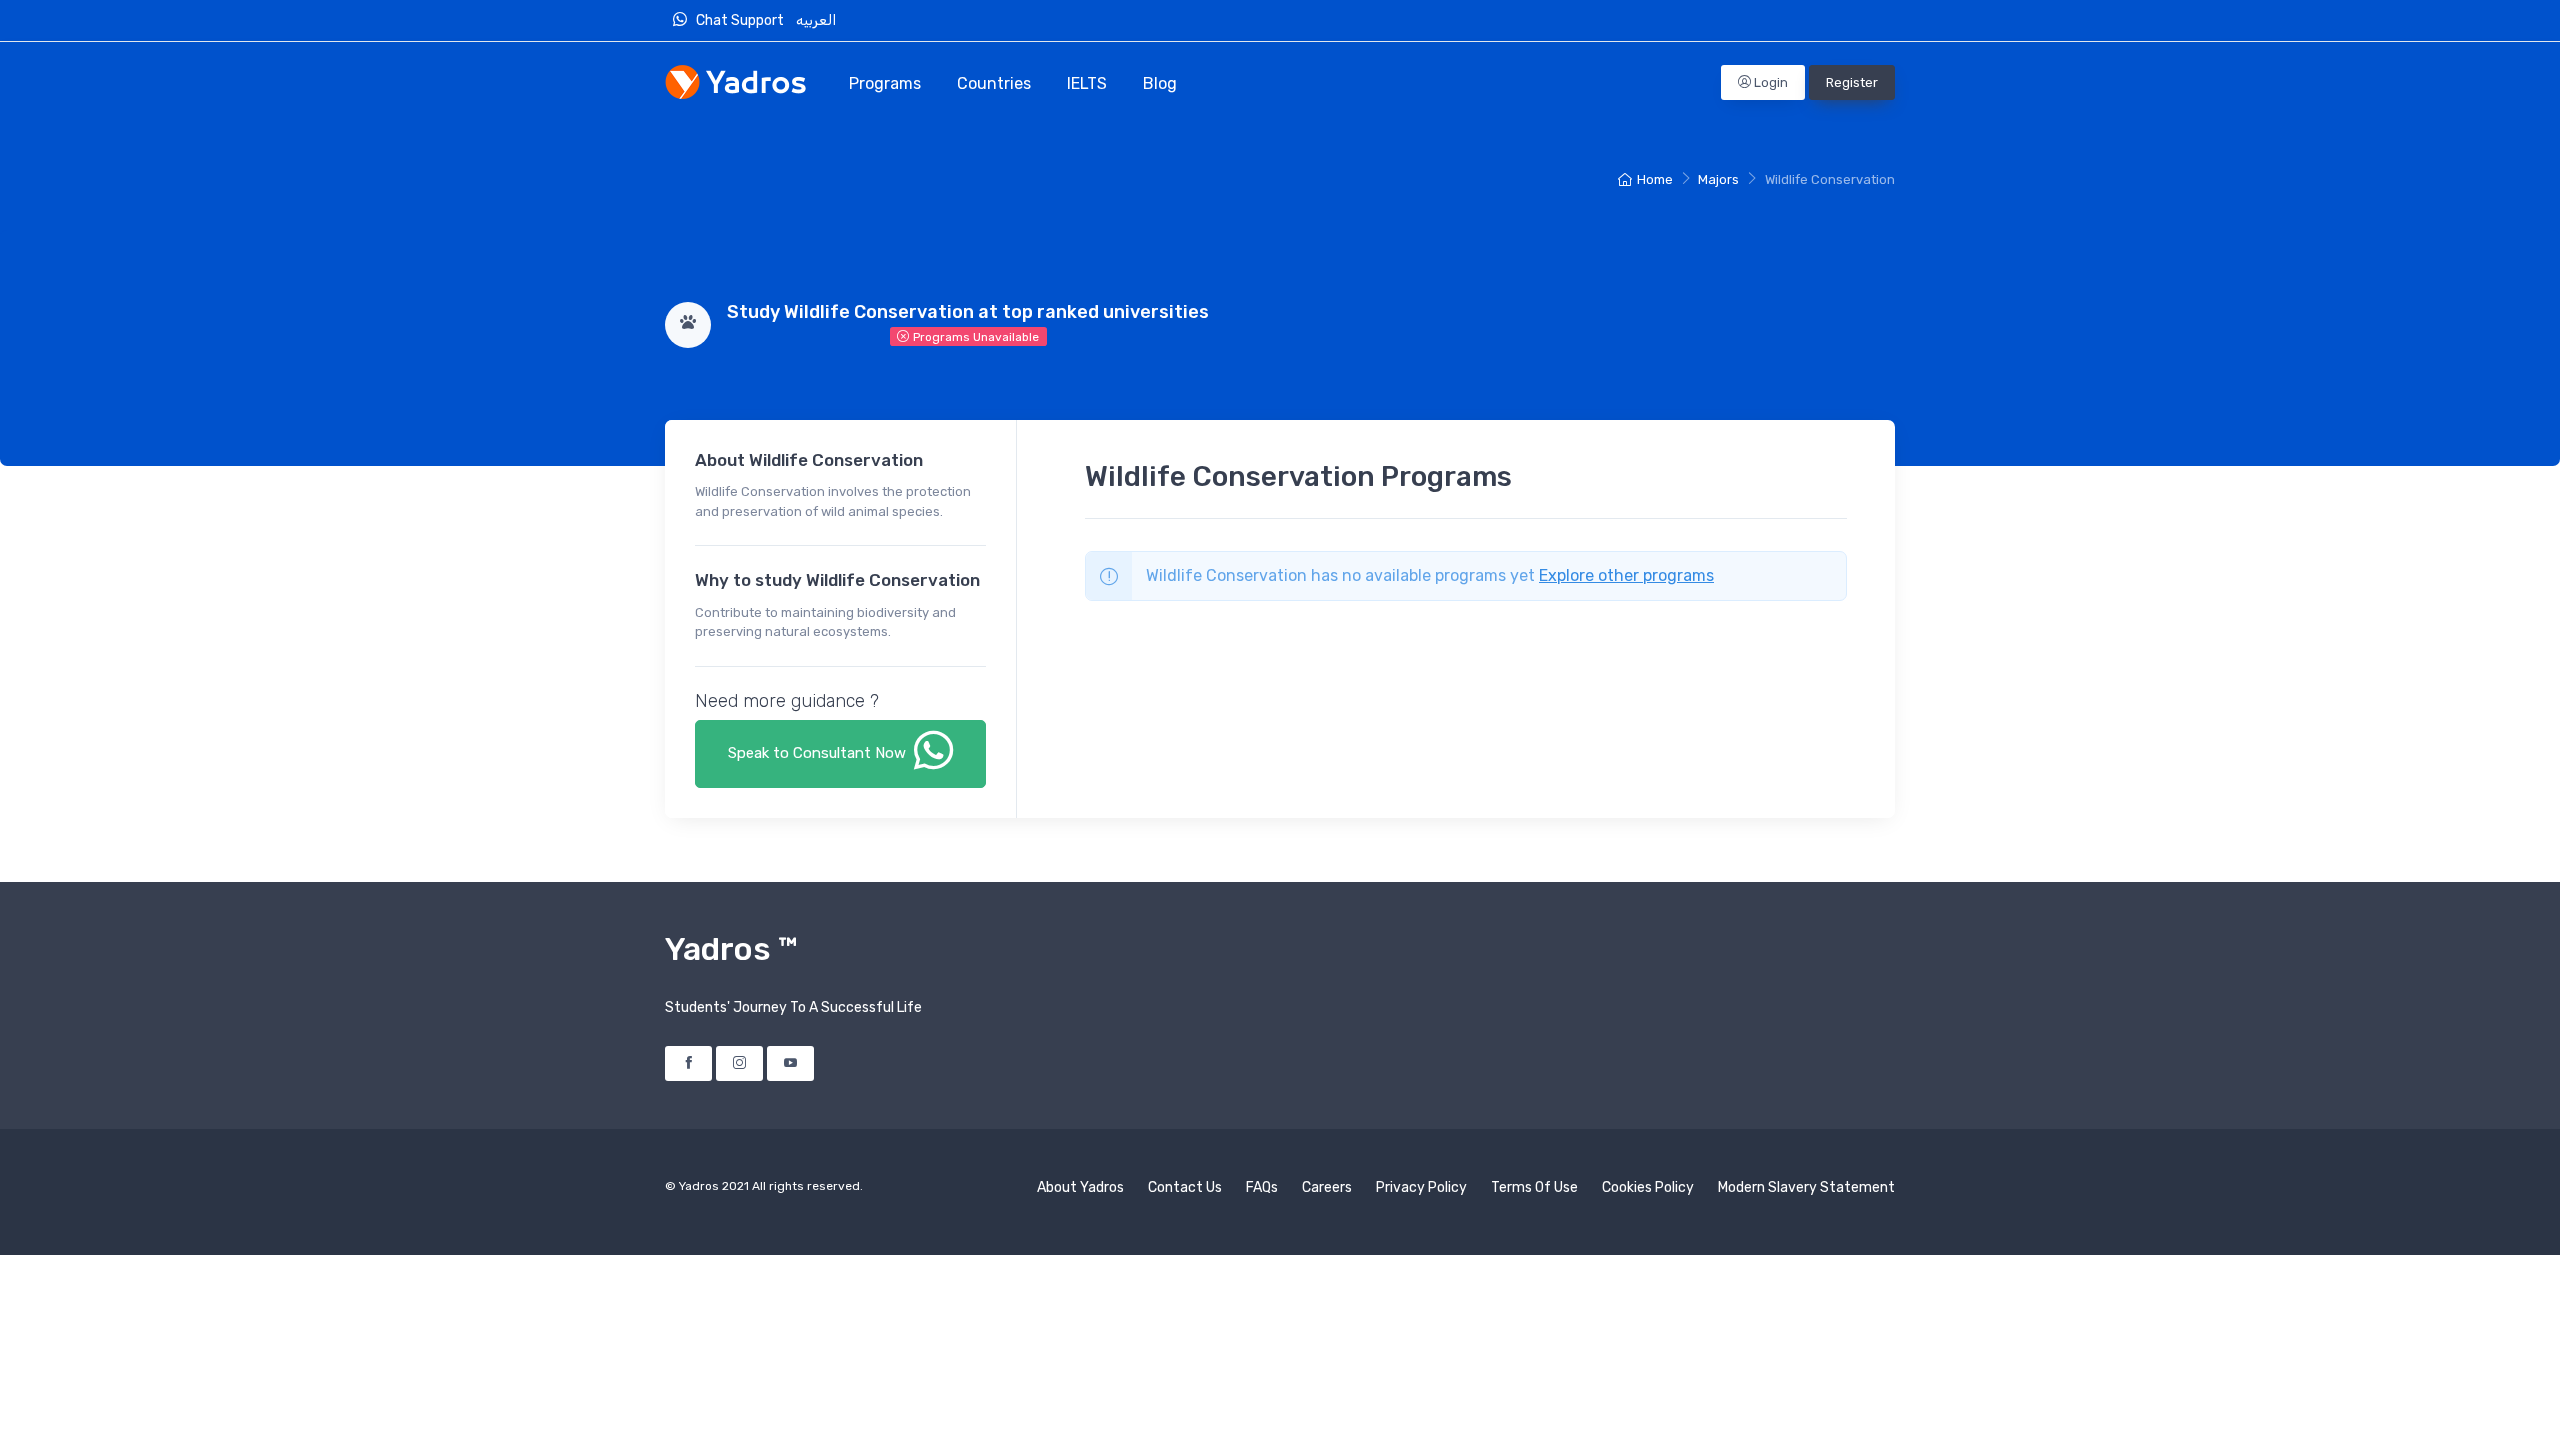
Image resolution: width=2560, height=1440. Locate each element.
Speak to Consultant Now (819, 753)
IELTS (1087, 83)
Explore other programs (1626, 575)
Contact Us (1185, 1187)
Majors (1718, 179)
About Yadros (1080, 1187)
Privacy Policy (1421, 1187)
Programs (885, 83)
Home (1655, 179)
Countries (994, 83)
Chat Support (743, 20)
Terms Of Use (1534, 1187)
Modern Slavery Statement (1806, 1187)
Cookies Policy (1648, 1187)
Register (1852, 82)
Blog (1160, 83)
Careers (1327, 1187)
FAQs (1262, 1187)
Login (1769, 82)
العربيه (817, 20)
